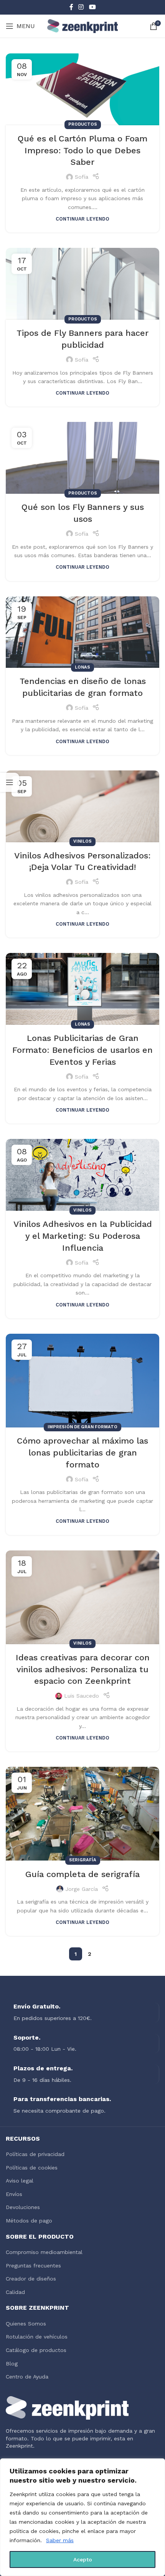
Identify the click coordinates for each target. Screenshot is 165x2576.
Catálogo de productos (36, 2350)
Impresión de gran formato (82, 1427)
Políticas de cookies (32, 2168)
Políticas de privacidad (35, 2154)
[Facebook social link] (71, 7)
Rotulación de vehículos (37, 2337)
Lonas (82, 667)
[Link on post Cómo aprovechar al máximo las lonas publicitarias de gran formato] (82, 1381)
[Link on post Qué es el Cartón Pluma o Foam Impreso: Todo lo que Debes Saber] (82, 89)
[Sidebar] (10, 782)
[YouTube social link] (92, 7)
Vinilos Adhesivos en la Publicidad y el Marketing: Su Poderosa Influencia (83, 1236)
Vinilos (82, 841)
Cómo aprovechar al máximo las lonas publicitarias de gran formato (82, 1453)
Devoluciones (23, 2207)
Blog (12, 2364)
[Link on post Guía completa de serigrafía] (82, 1814)
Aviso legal (20, 2181)
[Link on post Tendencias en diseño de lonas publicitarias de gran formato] (82, 632)
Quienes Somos (26, 2324)
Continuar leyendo (82, 219)
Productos (83, 124)
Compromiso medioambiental (44, 2252)
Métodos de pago (29, 2221)
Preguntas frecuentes (33, 2266)
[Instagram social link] (81, 7)
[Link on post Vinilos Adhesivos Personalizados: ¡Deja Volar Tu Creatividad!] (82, 806)
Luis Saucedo (82, 1696)
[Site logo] (83, 26)
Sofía (82, 177)
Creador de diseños (31, 2279)
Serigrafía (83, 1860)
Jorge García (82, 1889)
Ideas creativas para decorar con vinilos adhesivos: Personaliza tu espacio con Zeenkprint (83, 1669)
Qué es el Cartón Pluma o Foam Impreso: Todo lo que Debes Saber (82, 150)
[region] (82, 2517)
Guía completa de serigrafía (82, 1874)
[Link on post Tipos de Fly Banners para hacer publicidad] (82, 284)
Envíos (14, 2194)
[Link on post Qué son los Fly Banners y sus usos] (82, 458)
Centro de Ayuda (27, 2377)
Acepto (83, 2559)
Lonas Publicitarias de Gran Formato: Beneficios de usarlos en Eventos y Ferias (82, 1050)
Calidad (15, 2292)
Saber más (60, 2540)
